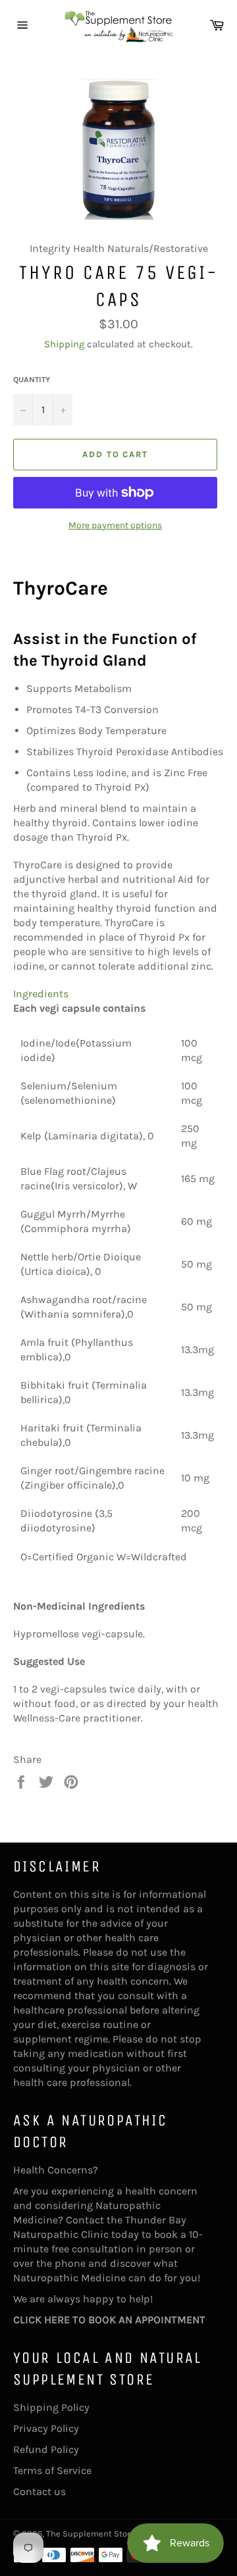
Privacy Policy (46, 2428)
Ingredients (41, 994)
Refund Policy (46, 2449)
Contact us (39, 2491)
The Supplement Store (91, 2534)
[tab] (118, 994)
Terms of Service (52, 2470)
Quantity (32, 380)
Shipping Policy (51, 2407)
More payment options (115, 525)
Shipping (64, 344)
